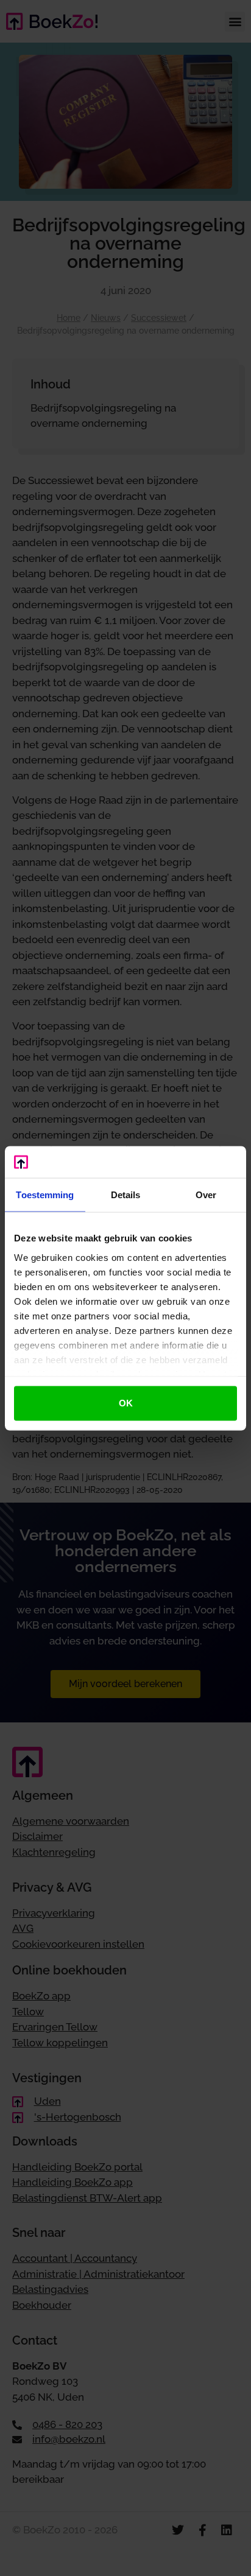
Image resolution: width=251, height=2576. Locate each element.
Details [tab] (126, 1195)
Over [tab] (206, 1195)
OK (126, 1403)
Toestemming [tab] (45, 1195)
